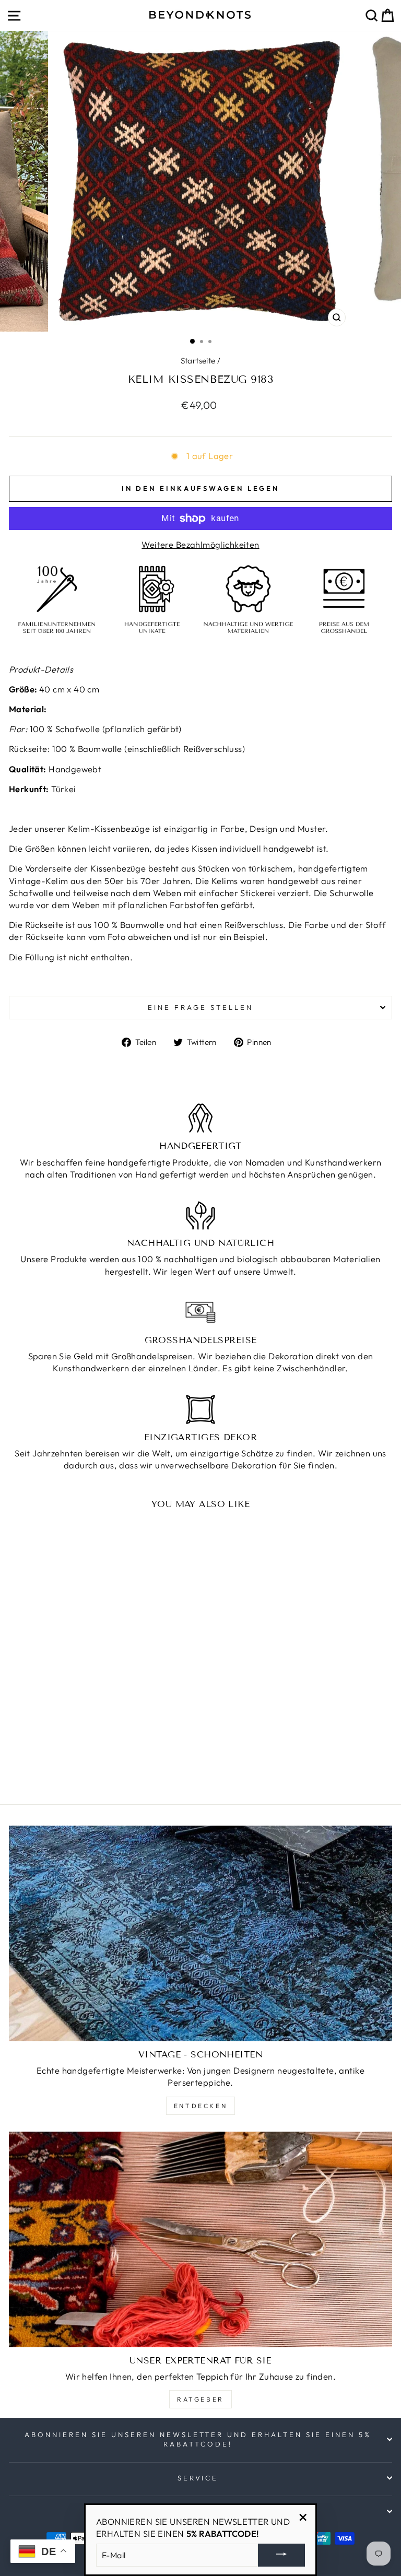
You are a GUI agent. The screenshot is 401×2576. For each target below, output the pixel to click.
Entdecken (200, 2106)
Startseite (198, 361)
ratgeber (200, 2399)
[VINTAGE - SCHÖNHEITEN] (200, 1933)
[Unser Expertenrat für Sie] (200, 2239)
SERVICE (198, 2478)
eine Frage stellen (200, 1007)
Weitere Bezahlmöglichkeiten (200, 544)
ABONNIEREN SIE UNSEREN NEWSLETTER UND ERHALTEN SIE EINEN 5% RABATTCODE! (198, 2439)
